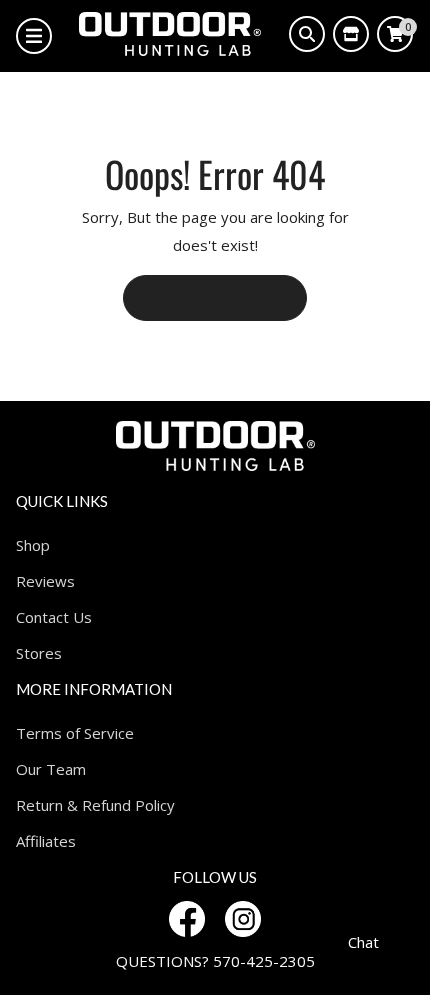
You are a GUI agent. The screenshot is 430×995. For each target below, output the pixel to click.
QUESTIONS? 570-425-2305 (215, 961)
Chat (363, 942)
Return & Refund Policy (95, 805)
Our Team (51, 769)
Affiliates (46, 841)
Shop (33, 545)
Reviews (45, 581)
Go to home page (215, 297)
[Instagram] (243, 919)
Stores (39, 653)
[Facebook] (187, 919)
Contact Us (54, 617)
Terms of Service (75, 733)
